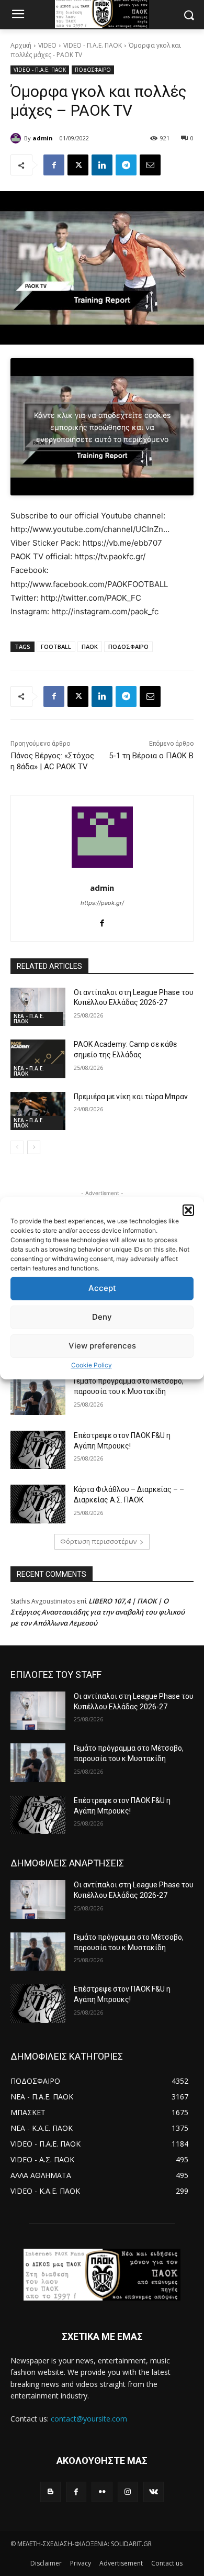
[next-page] (34, 1147)
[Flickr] (102, 2492)
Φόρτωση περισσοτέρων (98, 1541)
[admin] (17, 138)
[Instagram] (128, 2492)
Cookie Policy (92, 1365)
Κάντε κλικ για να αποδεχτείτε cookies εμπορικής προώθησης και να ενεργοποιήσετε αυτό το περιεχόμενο (102, 427)
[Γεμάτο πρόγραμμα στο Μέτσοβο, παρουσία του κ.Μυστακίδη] (38, 1396)
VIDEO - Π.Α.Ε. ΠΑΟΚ (93, 45)
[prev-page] (17, 1147)
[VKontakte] (154, 2492)
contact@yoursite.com (89, 2419)
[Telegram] (126, 165)
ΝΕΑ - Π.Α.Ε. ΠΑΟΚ (29, 1019)
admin (43, 138)
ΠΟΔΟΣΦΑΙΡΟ (93, 70)
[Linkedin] (102, 165)
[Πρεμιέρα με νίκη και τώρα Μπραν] (38, 1111)
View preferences (102, 1346)
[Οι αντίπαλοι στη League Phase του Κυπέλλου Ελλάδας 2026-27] (38, 1007)
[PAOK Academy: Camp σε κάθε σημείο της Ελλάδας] (38, 1059)
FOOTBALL (56, 646)
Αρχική (21, 45)
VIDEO (47, 45)
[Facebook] (54, 165)
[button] (188, 1210)
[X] (78, 165)
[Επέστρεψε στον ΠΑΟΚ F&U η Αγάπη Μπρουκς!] (38, 1450)
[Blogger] (50, 2492)
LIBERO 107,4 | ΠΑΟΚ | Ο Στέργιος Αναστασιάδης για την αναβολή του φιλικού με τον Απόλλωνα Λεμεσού (98, 1612)
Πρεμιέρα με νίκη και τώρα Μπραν (131, 1097)
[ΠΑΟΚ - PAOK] (102, 2275)
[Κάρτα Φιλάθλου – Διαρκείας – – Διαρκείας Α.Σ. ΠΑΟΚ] (38, 1504)
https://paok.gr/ (102, 903)
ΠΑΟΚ (90, 646)
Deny (102, 1317)
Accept (102, 1288)
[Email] (150, 165)
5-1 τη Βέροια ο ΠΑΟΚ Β (151, 756)
